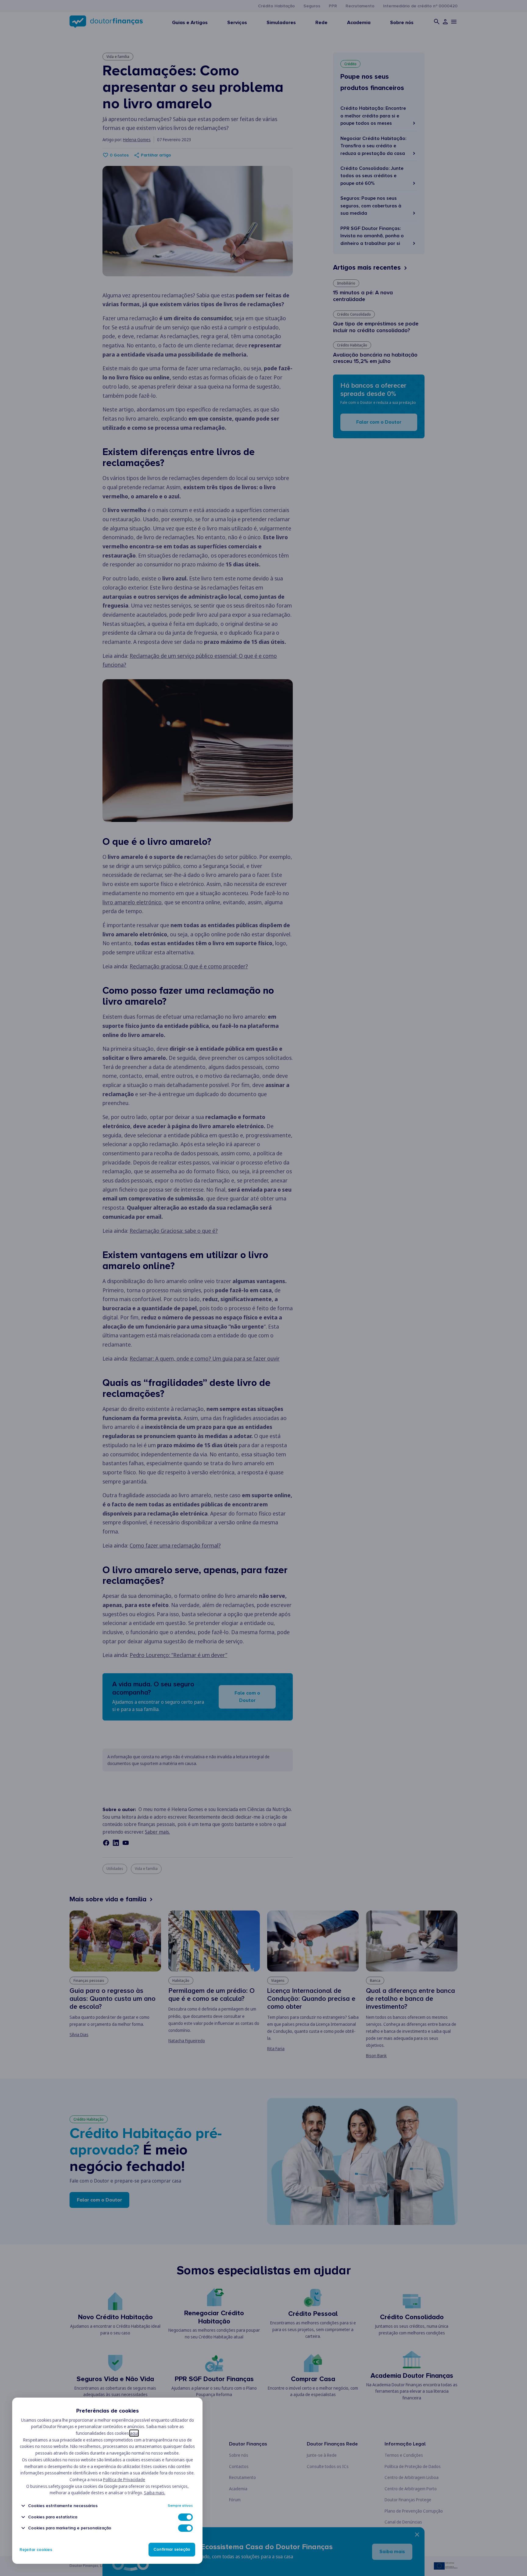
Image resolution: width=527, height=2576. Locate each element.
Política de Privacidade (124, 2479)
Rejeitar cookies (36, 2550)
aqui (134, 2433)
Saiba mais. (155, 2493)
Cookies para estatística (53, 2517)
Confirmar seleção (172, 2550)
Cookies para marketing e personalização (70, 2528)
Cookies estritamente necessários (63, 2506)
